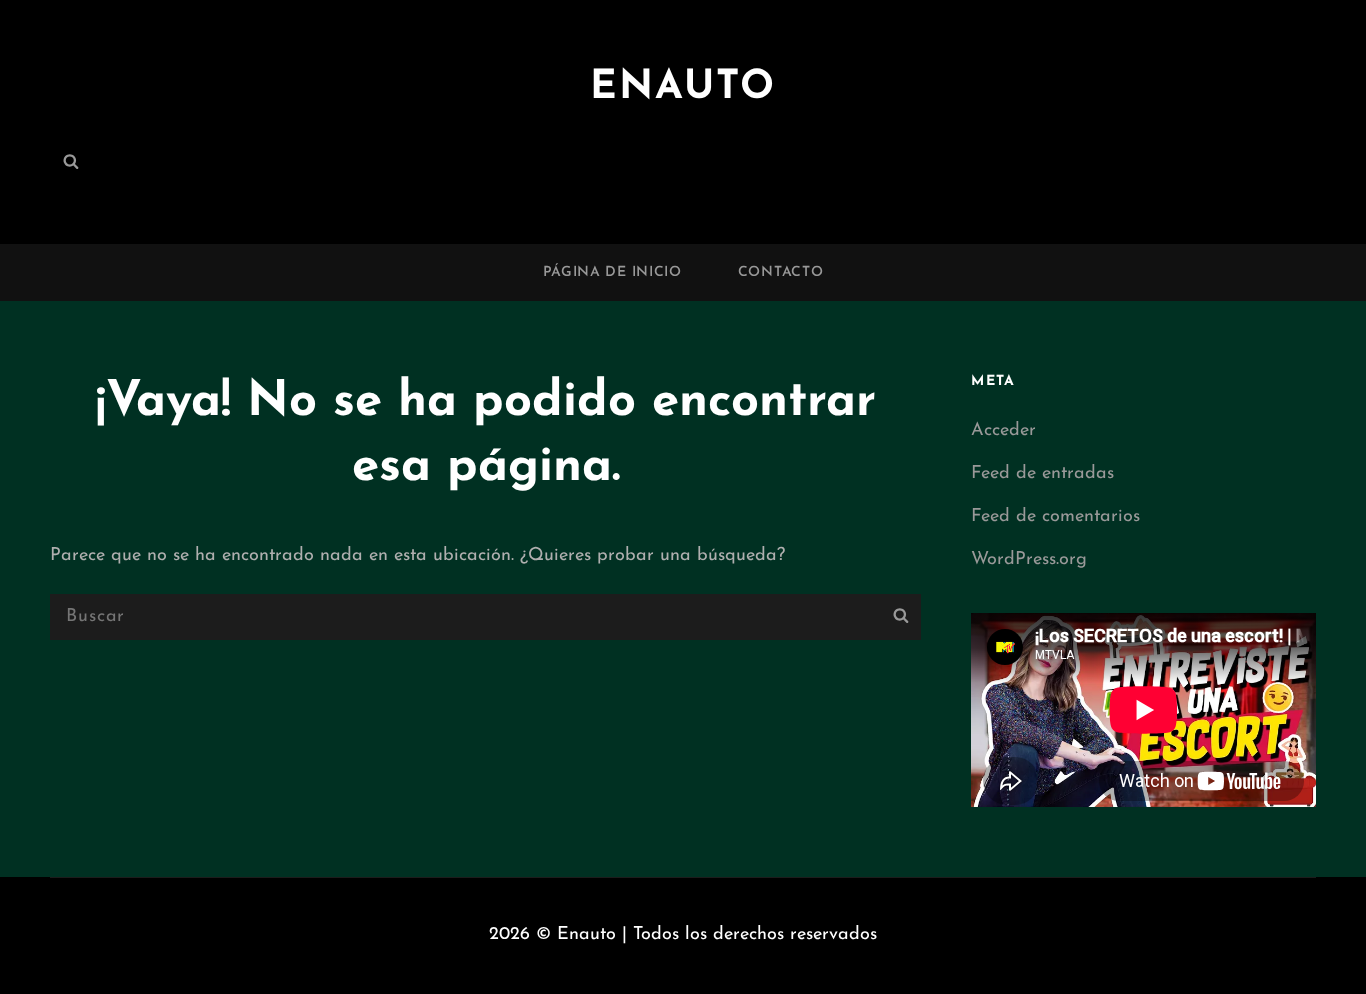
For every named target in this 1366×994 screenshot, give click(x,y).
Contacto (781, 272)
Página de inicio (612, 272)
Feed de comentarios (1055, 517)
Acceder (1003, 431)
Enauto (683, 88)
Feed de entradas (1042, 474)
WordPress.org (1029, 560)
